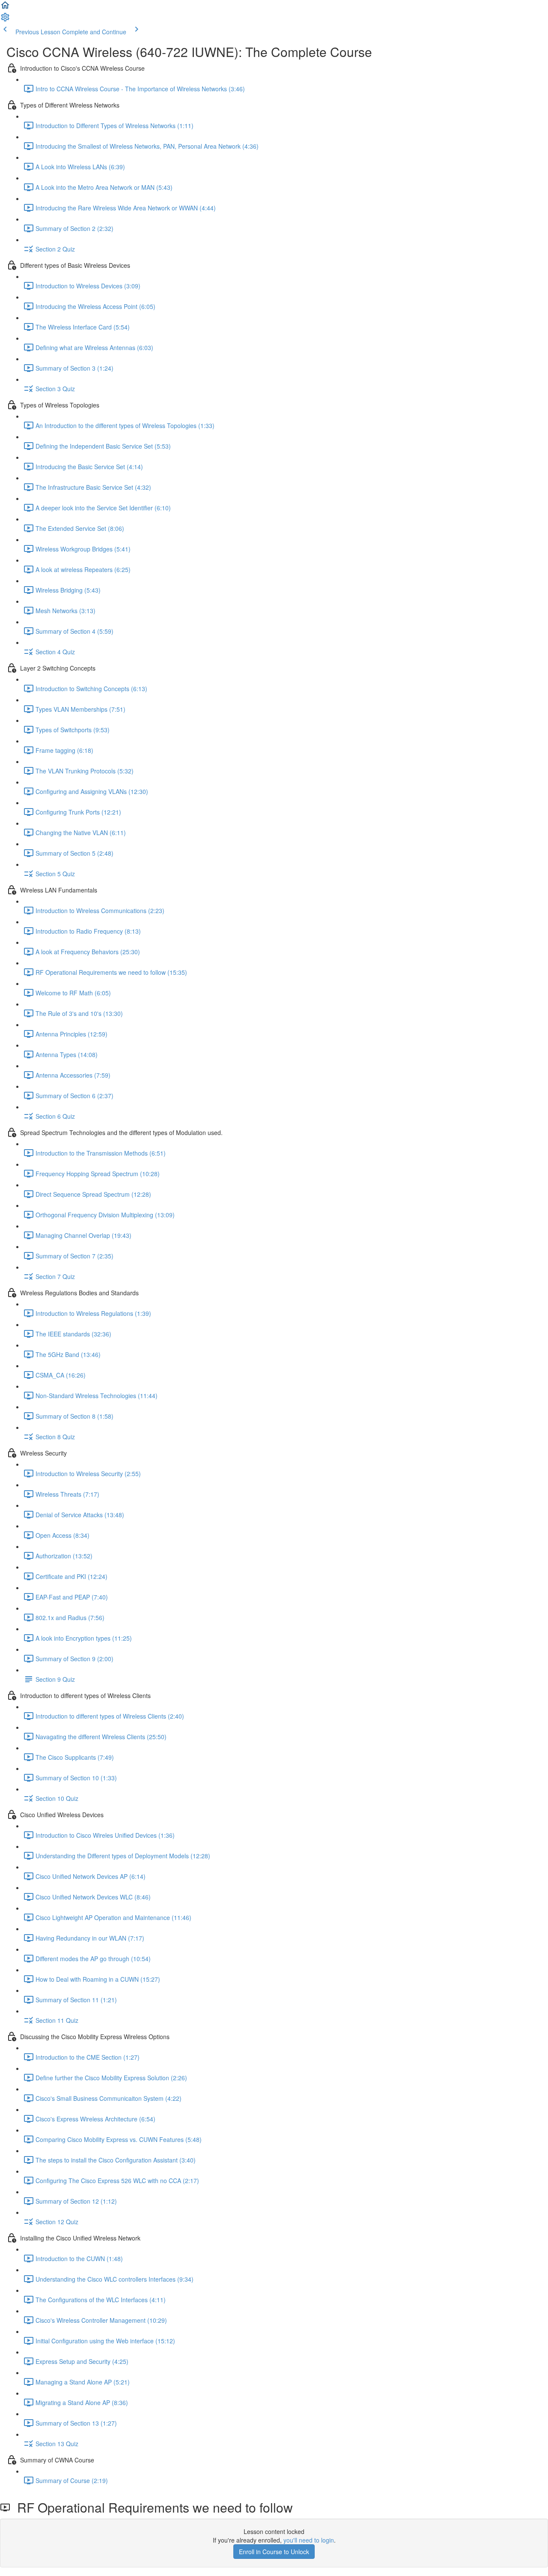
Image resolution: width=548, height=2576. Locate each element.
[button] (5, 8)
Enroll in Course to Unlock (274, 2552)
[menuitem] (5, 20)
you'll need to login (309, 2540)
